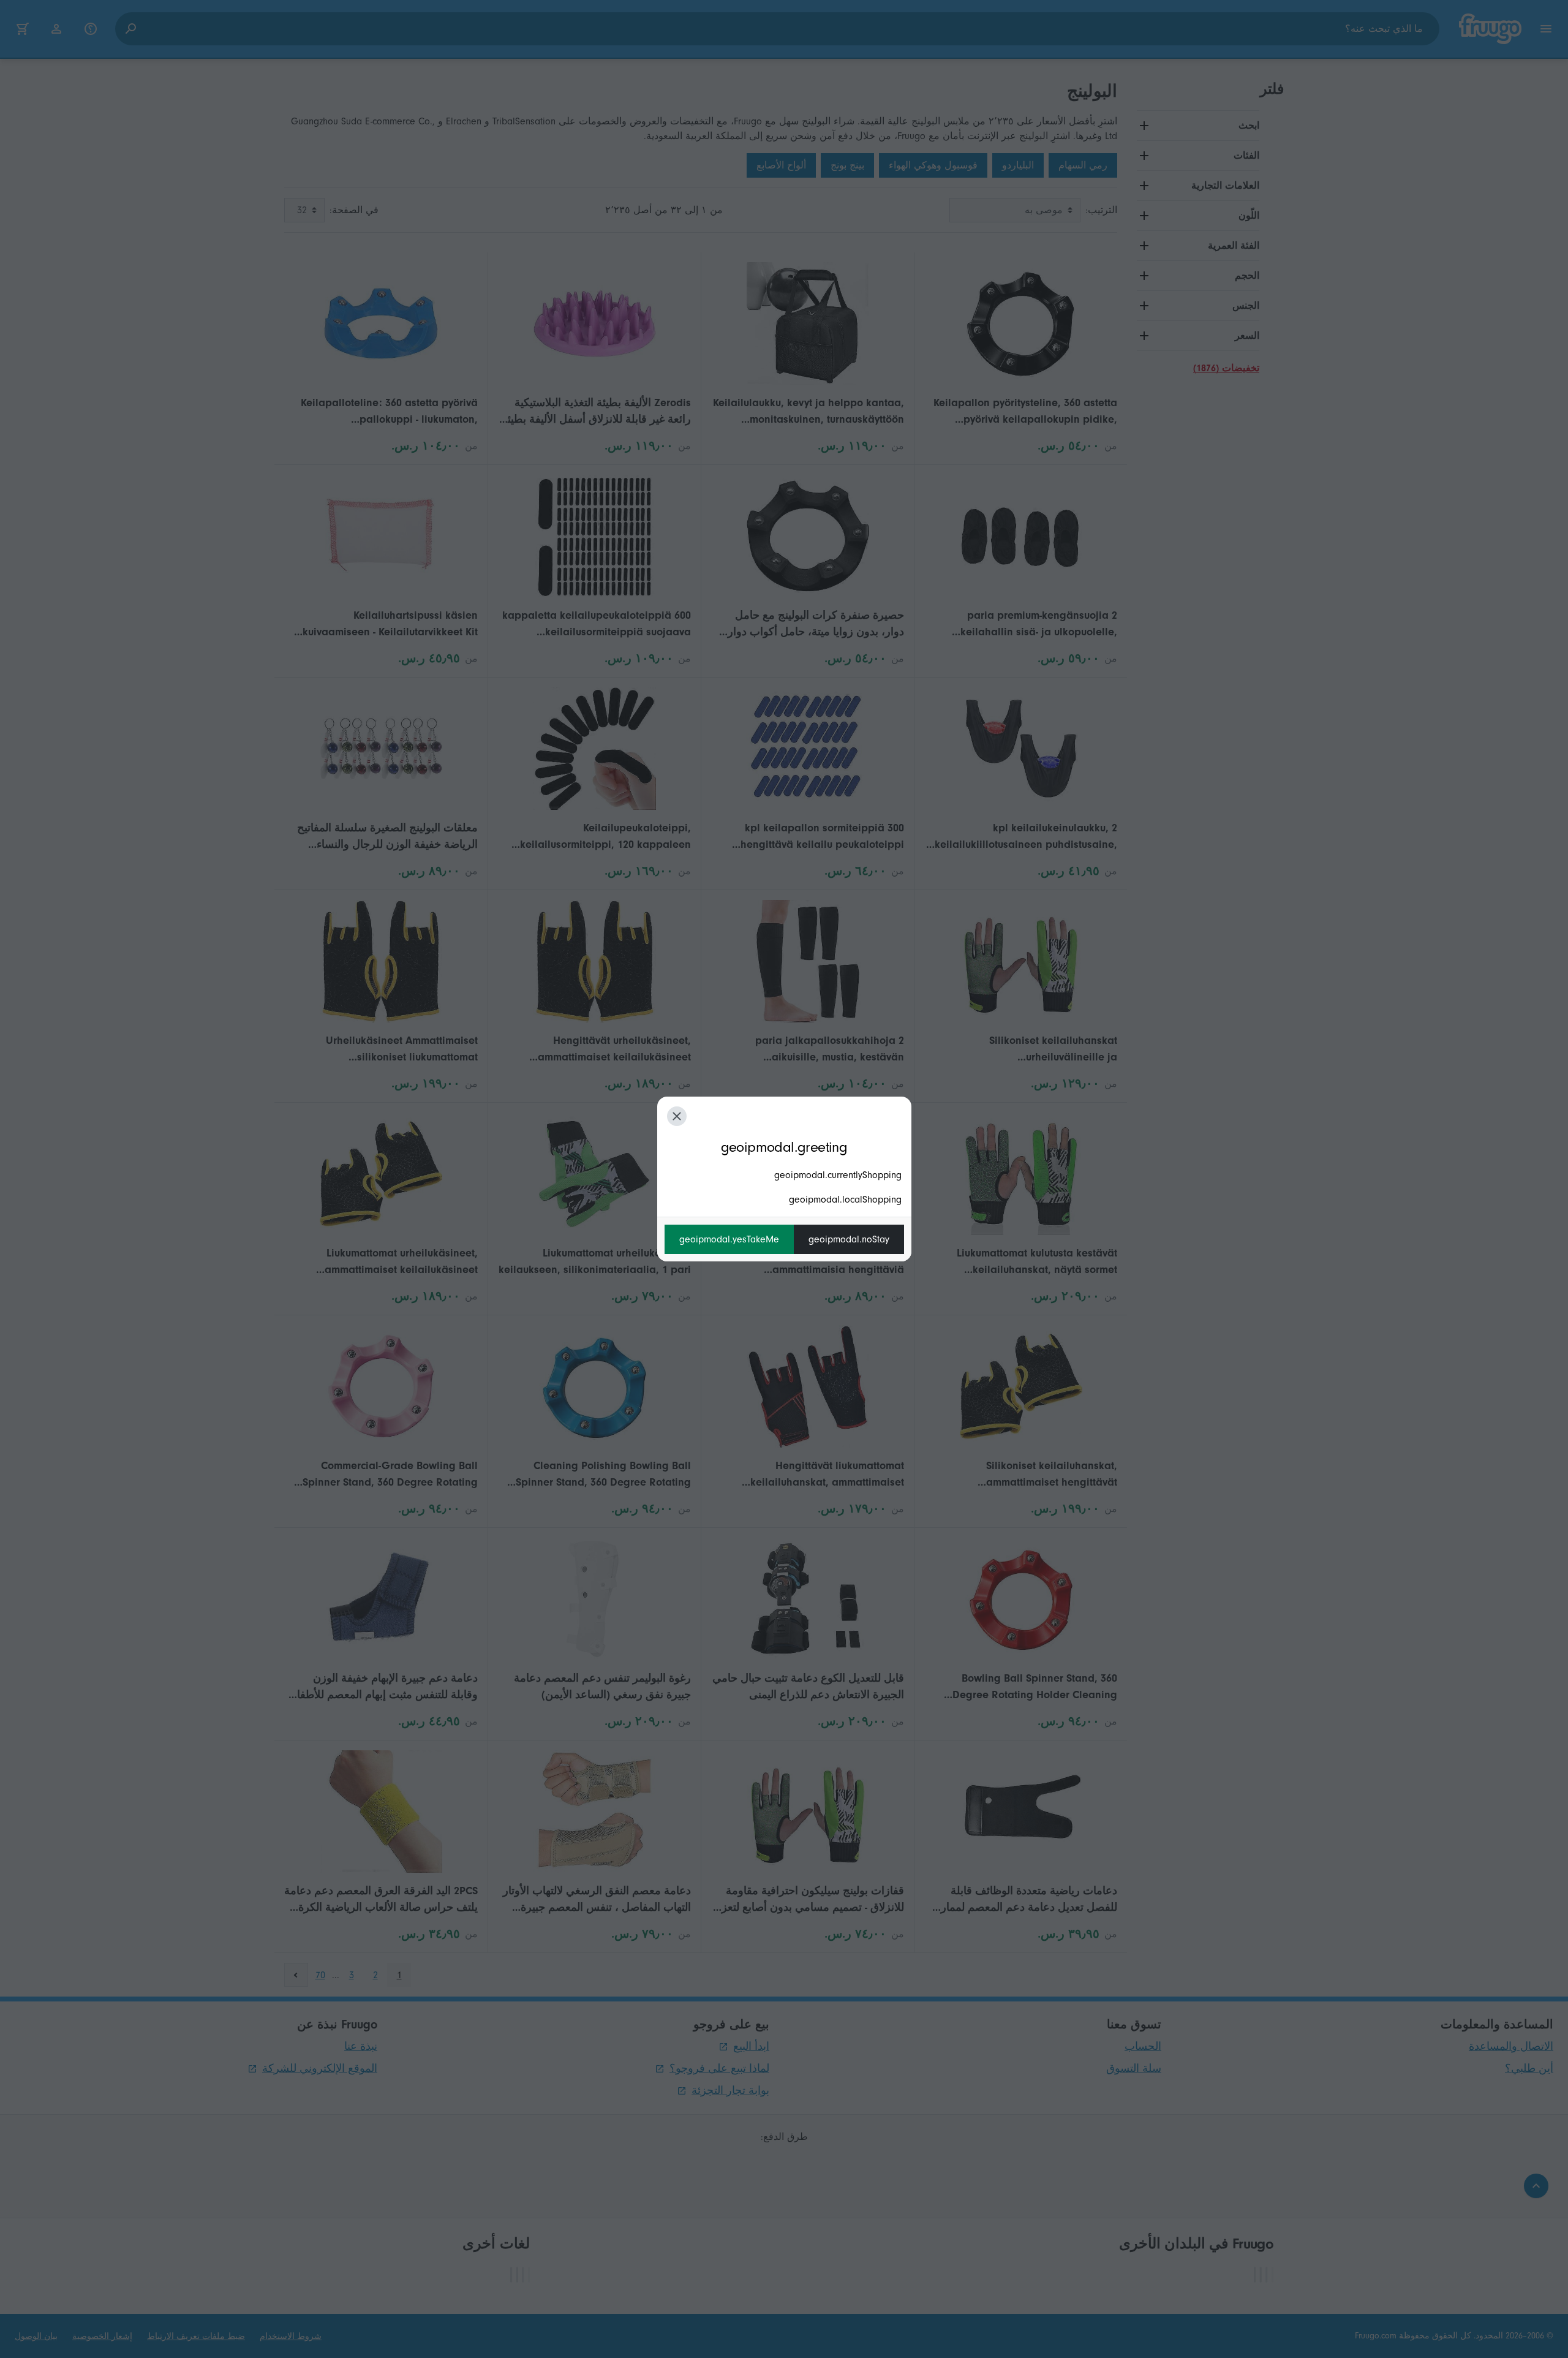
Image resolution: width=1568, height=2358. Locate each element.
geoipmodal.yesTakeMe (729, 1239)
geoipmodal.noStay (849, 1239)
